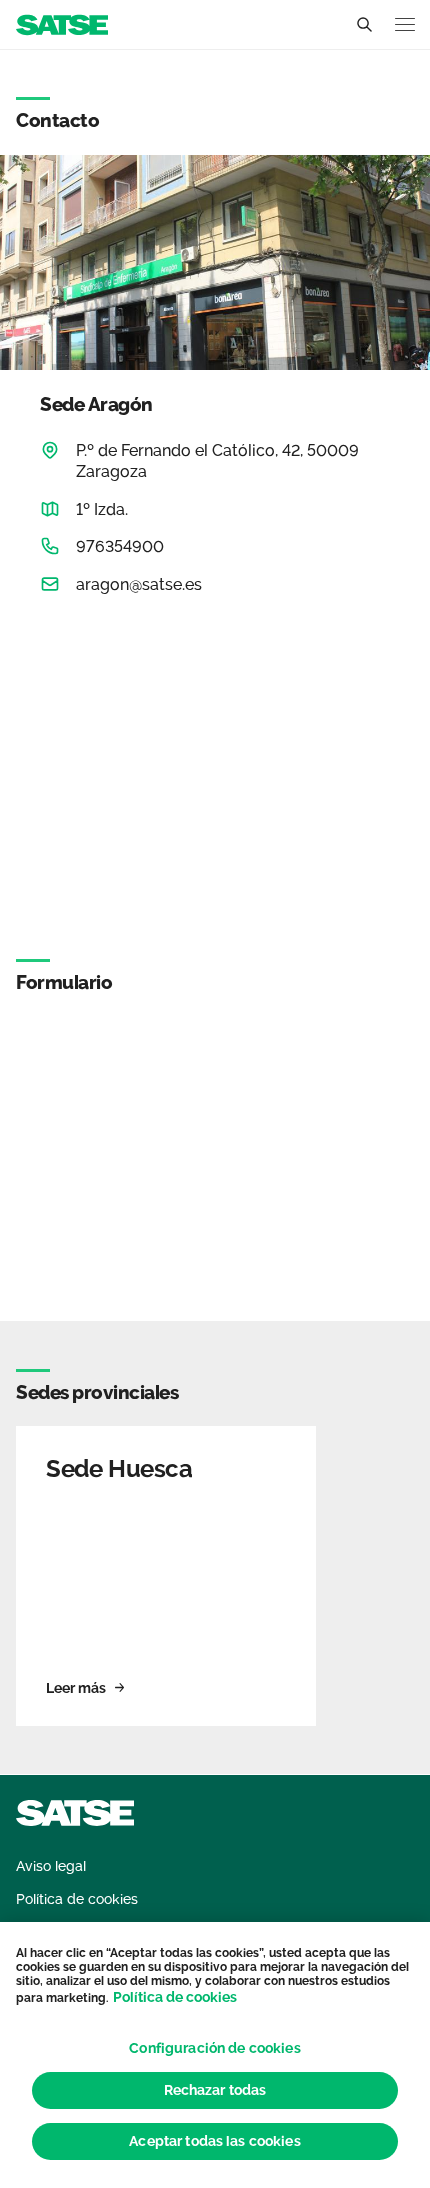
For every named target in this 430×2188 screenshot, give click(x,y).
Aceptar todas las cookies (215, 2141)
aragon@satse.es (139, 584)
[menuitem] (51, 1866)
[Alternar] (364, 25)
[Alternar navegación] (405, 24)
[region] (215, 2055)
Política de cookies (175, 1997)
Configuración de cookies (214, 2048)
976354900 (120, 546)
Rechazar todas (215, 2090)
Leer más (76, 1688)
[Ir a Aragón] (62, 23)
